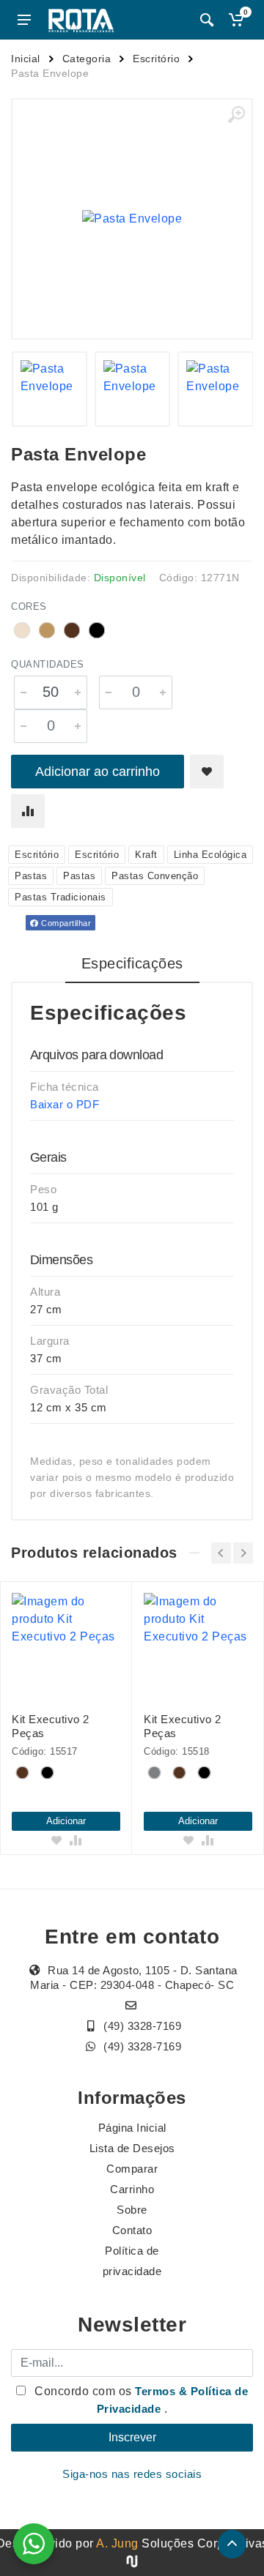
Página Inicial (132, 2128)
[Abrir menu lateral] (24, 20)
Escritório (156, 59)
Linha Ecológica (210, 855)
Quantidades (48, 664)
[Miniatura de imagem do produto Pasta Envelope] (49, 389)
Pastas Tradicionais (60, 897)
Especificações (132, 963)
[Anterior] (221, 1553)
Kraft (146, 855)
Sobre (132, 2210)
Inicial (26, 59)
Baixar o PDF (65, 1104)
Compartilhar (65, 923)
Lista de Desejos (132, 2148)
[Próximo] (243, 1553)
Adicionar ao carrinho (98, 772)
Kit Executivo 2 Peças (51, 1726)
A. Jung (117, 2543)
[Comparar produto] (28, 811)
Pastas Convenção (155, 876)
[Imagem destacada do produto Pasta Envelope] (132, 219)
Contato (132, 2230)
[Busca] (207, 20)
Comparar (132, 2169)
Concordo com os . (140, 2400)
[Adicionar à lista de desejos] (207, 772)
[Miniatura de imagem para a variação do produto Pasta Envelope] (132, 389)
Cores (29, 606)
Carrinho (132, 2189)
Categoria (87, 59)
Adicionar (66, 1821)
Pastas (31, 876)
